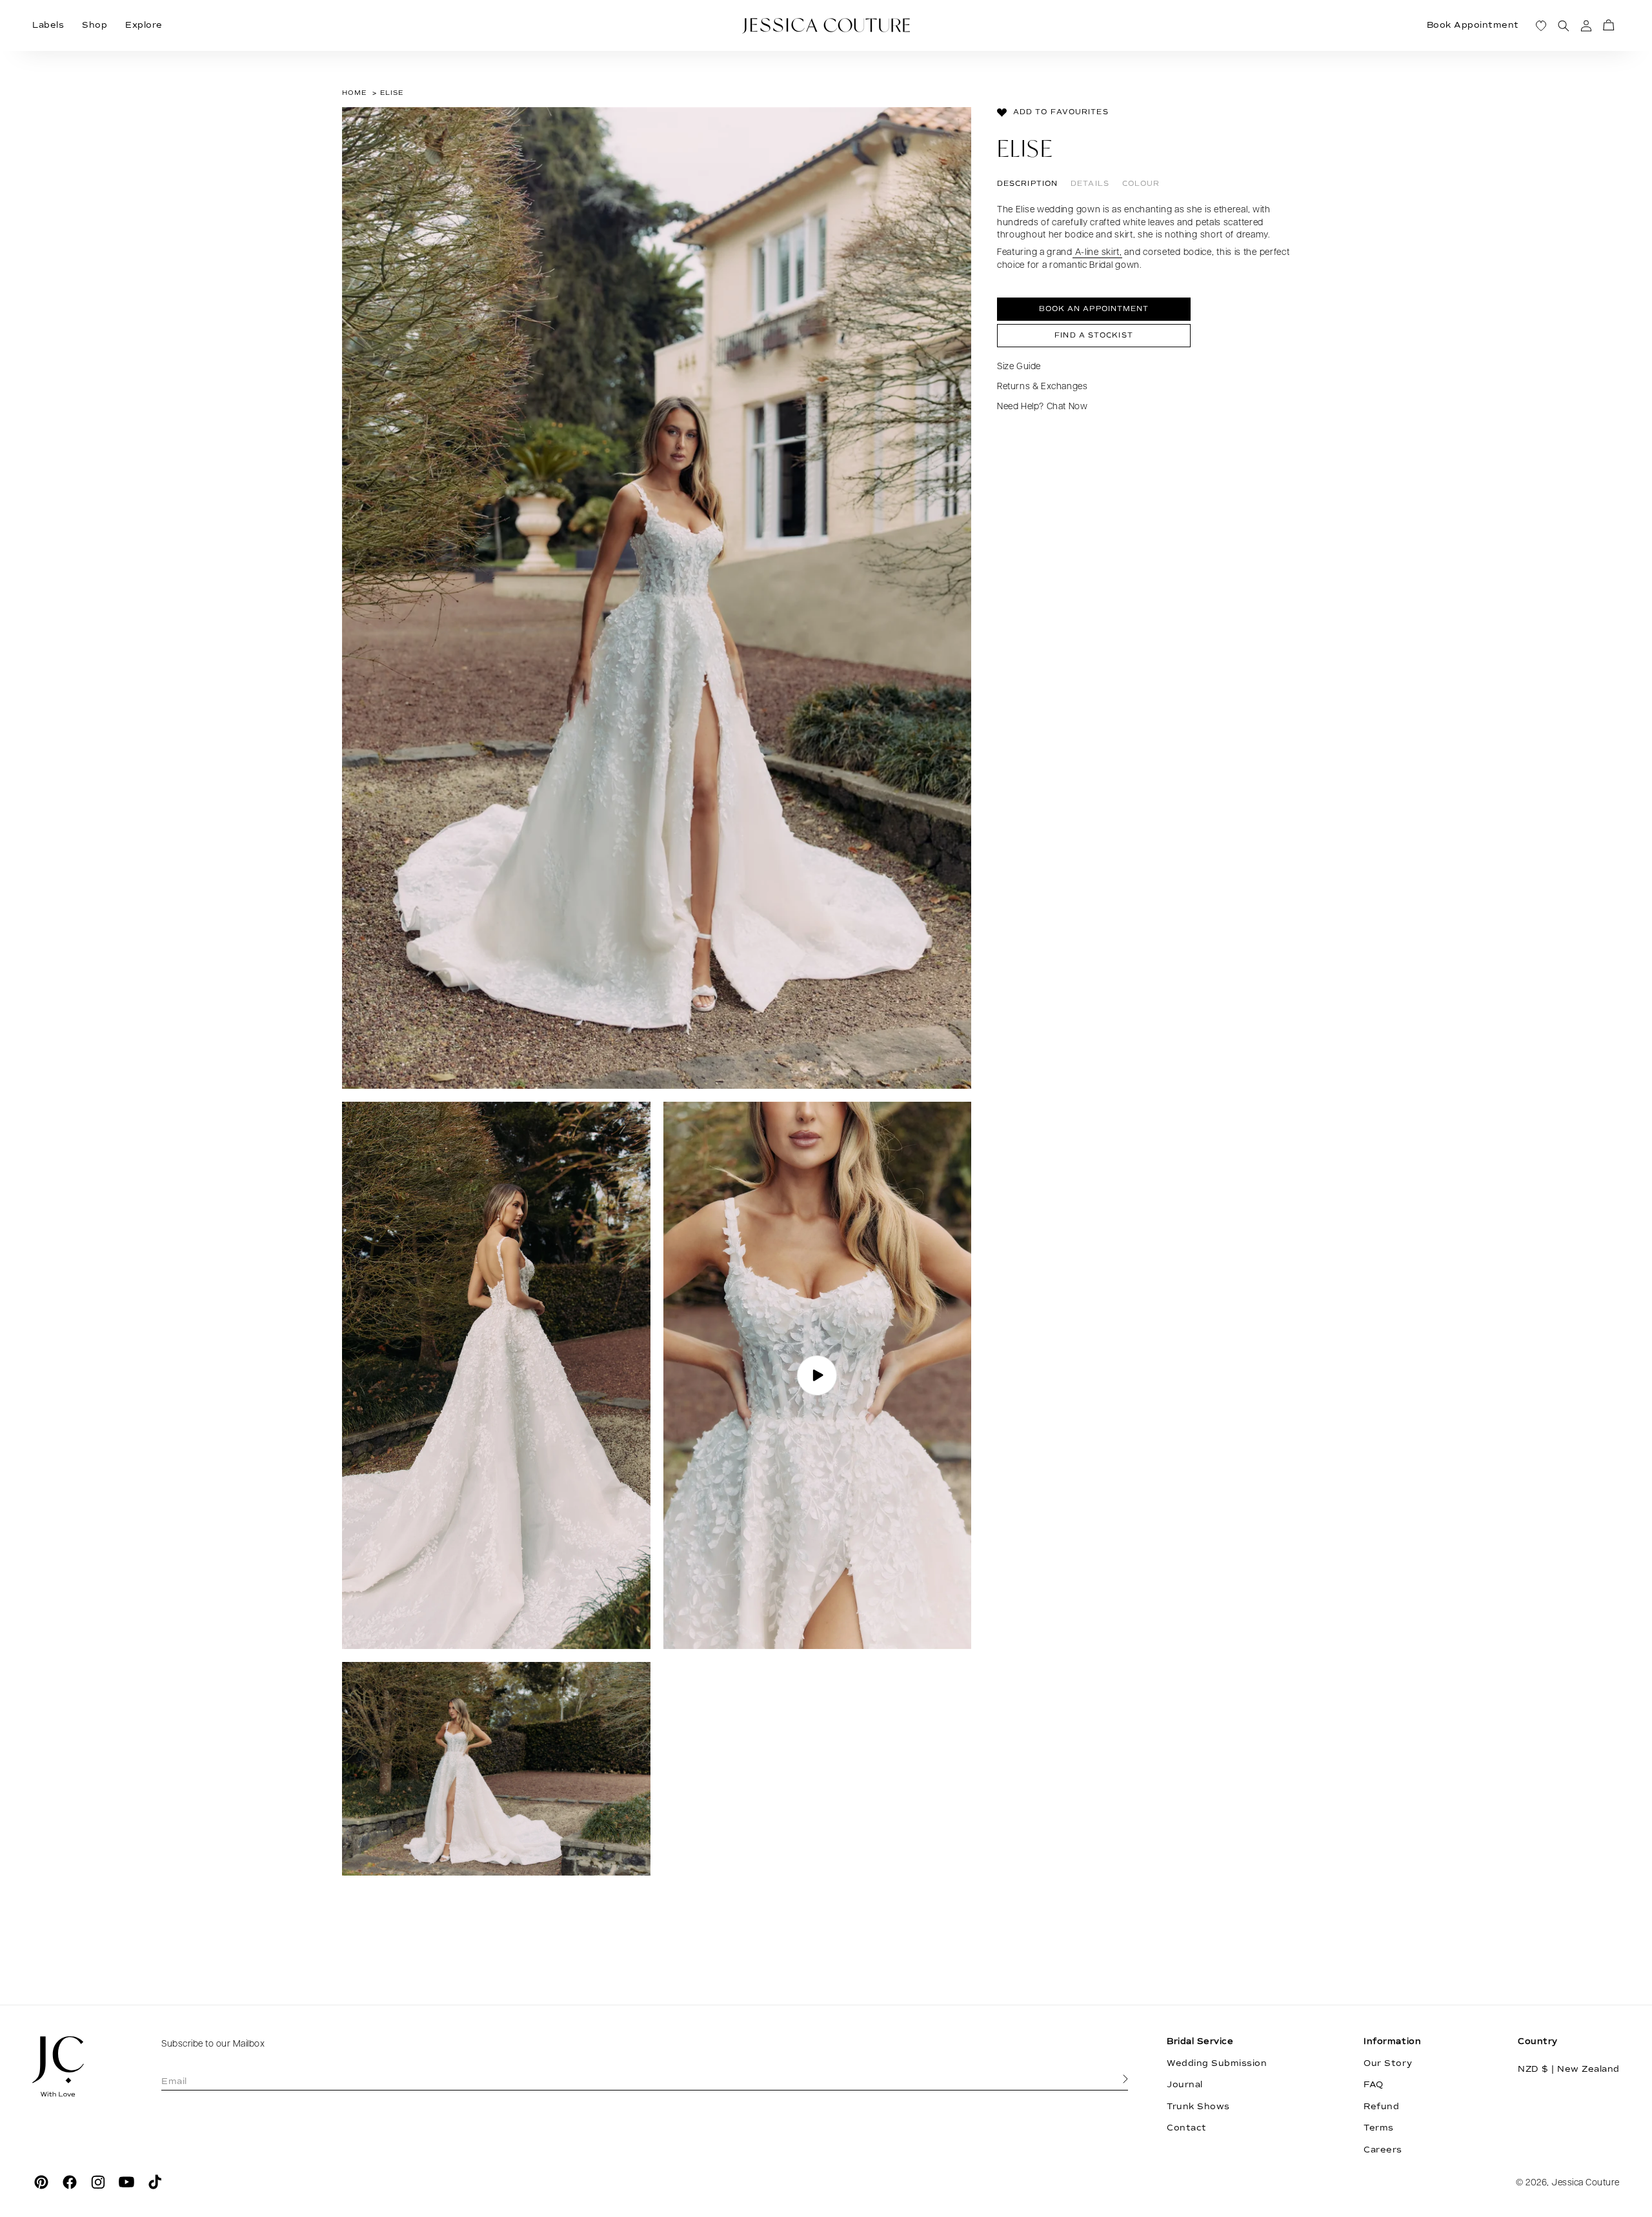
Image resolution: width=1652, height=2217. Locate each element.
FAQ (1374, 2085)
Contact (1187, 2128)
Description (1027, 184)
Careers (1383, 2150)
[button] (1608, 25)
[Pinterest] (41, 2182)
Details (1090, 184)
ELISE (392, 93)
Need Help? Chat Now (1042, 407)
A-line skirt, (1097, 253)
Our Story (1388, 2063)
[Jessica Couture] (77, 2067)
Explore (144, 25)
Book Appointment (1473, 25)
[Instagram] (98, 2182)
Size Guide (1019, 367)
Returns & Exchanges (1042, 387)
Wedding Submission (1217, 2063)
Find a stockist (1094, 335)
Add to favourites (1061, 112)
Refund (1381, 2107)
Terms (1379, 2128)
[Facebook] (70, 2182)
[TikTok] (155, 2182)
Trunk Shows (1198, 2107)
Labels (48, 25)
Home (354, 93)
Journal (1185, 2085)
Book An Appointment (1094, 309)
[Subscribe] (1125, 2080)
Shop (95, 25)
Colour (1141, 184)
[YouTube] (126, 2182)
